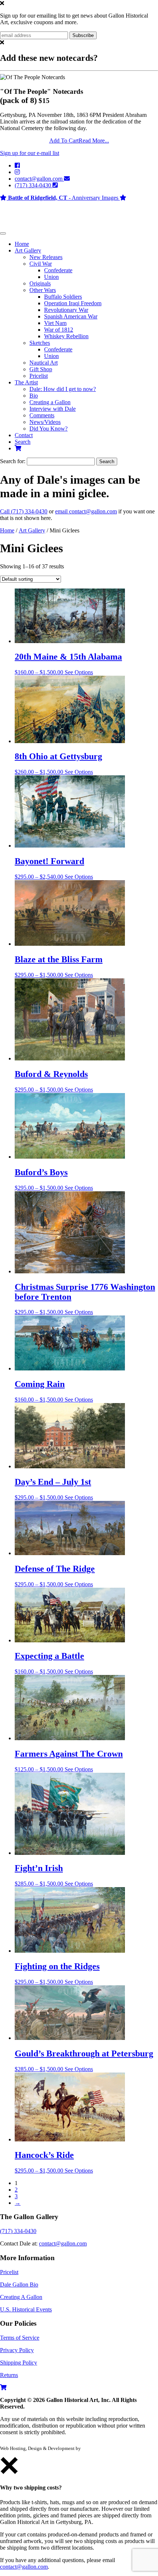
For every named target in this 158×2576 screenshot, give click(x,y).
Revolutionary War (66, 310)
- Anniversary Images (64, 198)
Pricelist (39, 376)
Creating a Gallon (50, 402)
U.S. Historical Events (26, 2309)
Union (51, 277)
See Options (79, 672)
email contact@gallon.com (86, 511)
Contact (24, 435)
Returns (9, 2375)
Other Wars (43, 290)
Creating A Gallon (21, 2297)
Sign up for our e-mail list (30, 153)
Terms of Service (20, 2338)
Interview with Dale (53, 409)
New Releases (46, 257)
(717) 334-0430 (34, 185)
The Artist (26, 382)
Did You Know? (49, 429)
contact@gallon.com (39, 179)
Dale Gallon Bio (19, 2285)
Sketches (40, 343)
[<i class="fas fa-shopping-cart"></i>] (18, 448)
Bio (34, 396)
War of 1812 (59, 330)
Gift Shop (41, 369)
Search (23, 442)
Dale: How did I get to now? (63, 389)
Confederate (58, 270)
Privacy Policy (17, 2350)
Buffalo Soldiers (63, 297)
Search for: (13, 461)
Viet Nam (55, 323)
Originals (40, 283)
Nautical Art (44, 363)
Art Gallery (28, 250)
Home (22, 244)
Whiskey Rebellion (66, 336)
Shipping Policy (19, 2363)
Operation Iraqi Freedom (73, 303)
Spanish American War (71, 316)
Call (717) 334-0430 (24, 511)
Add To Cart (64, 141)
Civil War (41, 264)
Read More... (94, 141)
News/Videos (45, 422)
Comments (42, 415)
